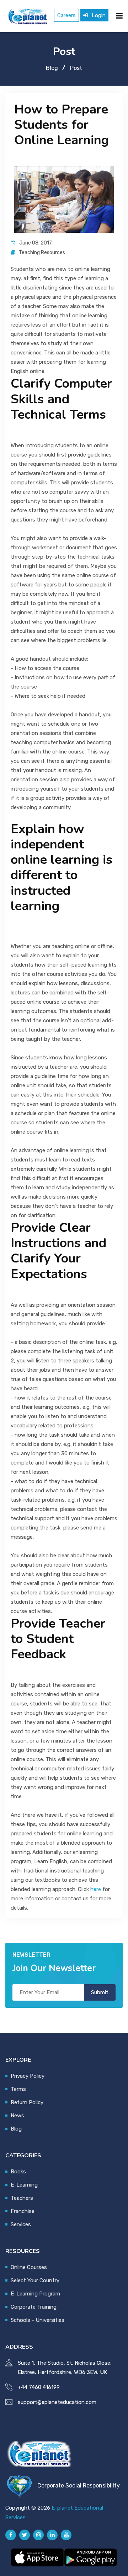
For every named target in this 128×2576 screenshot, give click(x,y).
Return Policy (27, 2102)
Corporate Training (34, 2307)
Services (21, 2224)
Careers (66, 15)
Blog (52, 68)
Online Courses (29, 2267)
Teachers (22, 2198)
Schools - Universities (38, 2320)
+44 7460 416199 (39, 2387)
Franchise (23, 2211)
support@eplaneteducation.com (57, 2402)
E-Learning (24, 2185)
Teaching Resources (42, 253)
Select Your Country (35, 2280)
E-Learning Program (35, 2294)
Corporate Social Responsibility (79, 2486)
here (96, 1889)
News (17, 2116)
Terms (18, 2089)
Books (18, 2172)
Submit (100, 1992)
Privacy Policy (28, 2076)
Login (98, 15)
